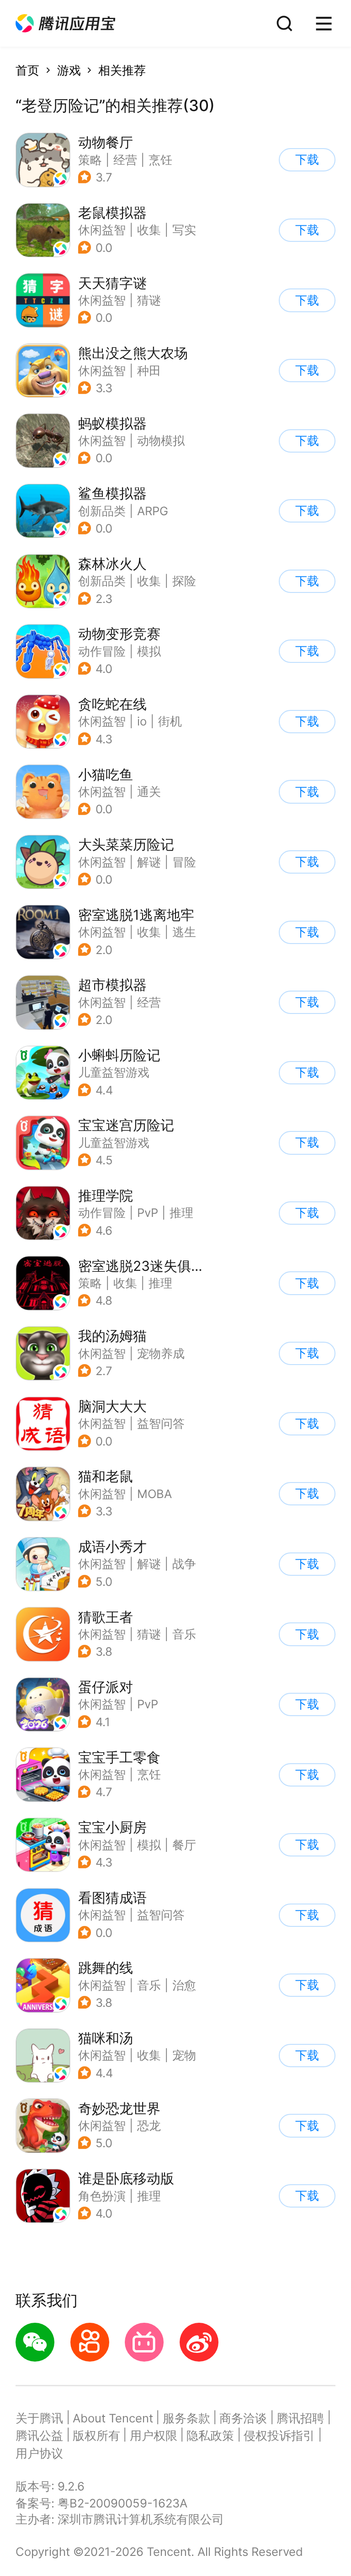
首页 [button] (27, 70)
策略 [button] (90, 160)
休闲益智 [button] (102, 230)
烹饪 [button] (160, 160)
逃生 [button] (184, 932)
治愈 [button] (184, 1985)
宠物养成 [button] (161, 1353)
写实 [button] (184, 230)
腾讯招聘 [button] (300, 2418)
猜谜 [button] (149, 300)
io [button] (142, 721)
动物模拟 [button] (161, 440)
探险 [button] (184, 581)
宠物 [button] (184, 2055)
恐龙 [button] (149, 2125)
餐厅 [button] (184, 1845)
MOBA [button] (154, 1494)
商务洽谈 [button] (243, 2418)
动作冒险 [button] (102, 651)
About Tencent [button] (113, 2418)
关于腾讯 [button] (39, 2418)
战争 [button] (184, 1564)
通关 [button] (149, 792)
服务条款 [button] (186, 2418)
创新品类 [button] (102, 511)
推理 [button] (181, 1213)
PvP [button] (148, 1213)
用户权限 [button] (154, 2435)
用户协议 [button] (39, 2453)
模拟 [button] (149, 651)
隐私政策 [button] (210, 2435)
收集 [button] (149, 230)
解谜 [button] (149, 862)
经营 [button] (125, 160)
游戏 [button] (69, 70)
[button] (65, 24)
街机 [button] (170, 721)
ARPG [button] (153, 511)
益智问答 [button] (161, 1423)
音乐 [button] (184, 1634)
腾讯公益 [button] (39, 2435)
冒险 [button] (184, 862)
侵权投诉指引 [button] (279, 2435)
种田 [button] (149, 371)
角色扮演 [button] (102, 2196)
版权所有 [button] (96, 2435)
